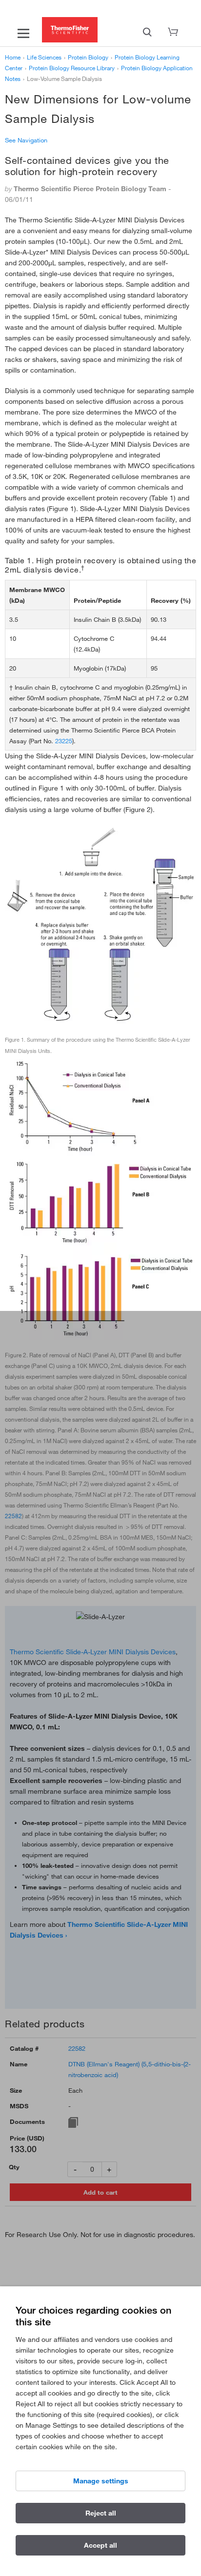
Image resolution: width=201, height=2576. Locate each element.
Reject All (101, 2513)
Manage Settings (101, 2481)
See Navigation (26, 140)
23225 (64, 741)
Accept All (100, 2545)
